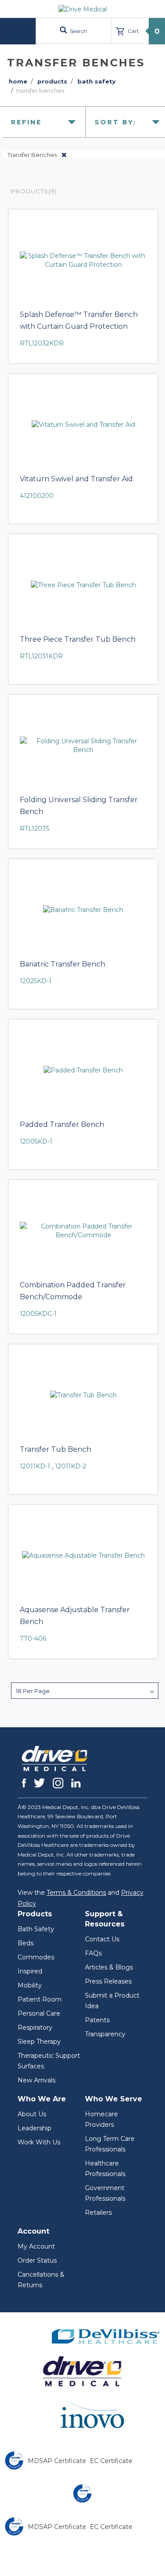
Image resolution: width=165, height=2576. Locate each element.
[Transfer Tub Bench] (83, 1395)
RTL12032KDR (42, 343)
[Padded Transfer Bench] (83, 1070)
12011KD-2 (71, 1466)
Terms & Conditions (76, 1893)
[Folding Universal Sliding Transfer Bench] (83, 745)
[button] (85, 1691)
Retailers (98, 2213)
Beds (26, 1943)
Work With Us (39, 2142)
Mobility (30, 1985)
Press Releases (108, 1981)
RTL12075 (35, 828)
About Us (32, 2114)
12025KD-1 (36, 981)
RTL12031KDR (41, 656)
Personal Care (39, 2013)
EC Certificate (111, 2461)
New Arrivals (37, 2080)
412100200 (37, 496)
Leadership (35, 2128)
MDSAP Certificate (57, 2461)
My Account (36, 2246)
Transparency (105, 2034)
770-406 (33, 1639)
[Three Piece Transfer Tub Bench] (83, 585)
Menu (19, 31)
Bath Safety (36, 1929)
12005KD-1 (36, 1141)
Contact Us (102, 1939)
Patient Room (40, 1999)
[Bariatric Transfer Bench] (83, 910)
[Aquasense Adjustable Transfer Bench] (83, 1555)
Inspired (30, 1971)
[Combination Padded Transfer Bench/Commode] (83, 1231)
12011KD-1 (35, 1466)
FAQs (93, 1953)
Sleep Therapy (39, 2042)
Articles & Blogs (109, 1967)
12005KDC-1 (38, 1314)
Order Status (37, 2260)
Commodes (36, 1957)
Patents (97, 2020)
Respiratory (35, 2027)
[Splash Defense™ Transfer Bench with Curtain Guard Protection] (83, 260)
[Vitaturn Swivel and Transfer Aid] (83, 425)
